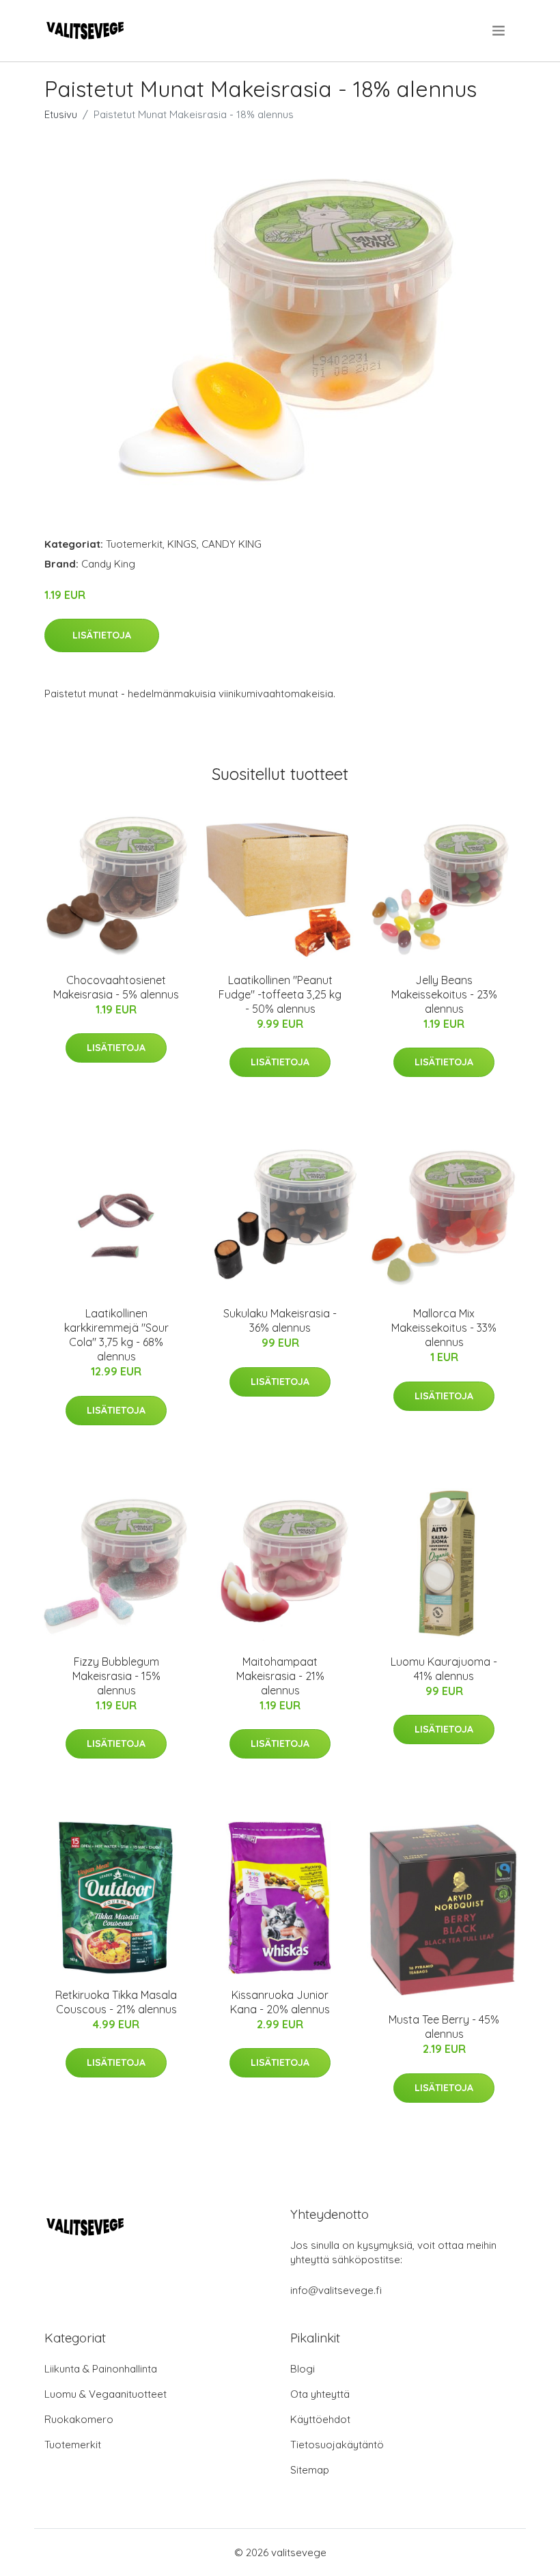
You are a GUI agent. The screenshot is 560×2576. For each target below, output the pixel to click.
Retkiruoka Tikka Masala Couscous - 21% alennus (116, 2002)
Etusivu (61, 114)
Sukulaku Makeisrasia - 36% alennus (280, 1320)
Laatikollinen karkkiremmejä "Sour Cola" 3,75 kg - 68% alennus (116, 1335)
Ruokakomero (79, 2419)
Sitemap (310, 2470)
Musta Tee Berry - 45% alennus (444, 2027)
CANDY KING (232, 544)
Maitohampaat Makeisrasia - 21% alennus (280, 1676)
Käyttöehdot (320, 2419)
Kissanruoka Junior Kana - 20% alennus (280, 2002)
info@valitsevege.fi (336, 2290)
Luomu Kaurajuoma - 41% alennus (444, 1669)
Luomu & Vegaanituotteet (106, 2394)
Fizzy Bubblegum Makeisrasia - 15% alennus (116, 1676)
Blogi (303, 2369)
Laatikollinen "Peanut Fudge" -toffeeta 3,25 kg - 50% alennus (280, 994)
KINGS (182, 544)
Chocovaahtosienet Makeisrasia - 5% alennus (116, 987)
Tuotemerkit (134, 544)
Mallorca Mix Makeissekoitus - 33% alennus (444, 1328)
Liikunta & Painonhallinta (101, 2369)
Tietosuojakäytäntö (337, 2445)
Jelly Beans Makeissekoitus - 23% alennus (444, 994)
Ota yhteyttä (320, 2394)
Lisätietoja (102, 635)
